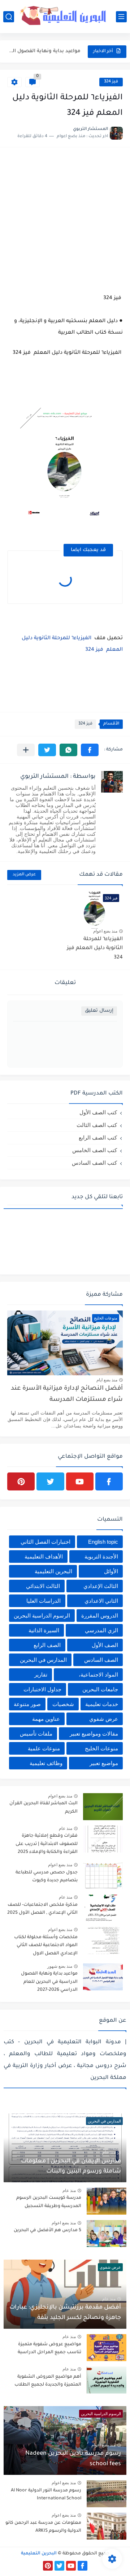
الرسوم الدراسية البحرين (42, 1616)
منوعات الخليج (101, 1748)
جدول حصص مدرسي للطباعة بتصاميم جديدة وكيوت (47, 1877)
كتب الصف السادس (94, 1163)
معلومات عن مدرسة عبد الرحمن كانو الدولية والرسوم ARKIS (43, 2527)
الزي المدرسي (101, 1630)
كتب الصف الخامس (95, 1150)
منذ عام (66, 1828)
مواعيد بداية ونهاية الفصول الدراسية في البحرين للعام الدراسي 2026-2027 (44, 51)
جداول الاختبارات (42, 1689)
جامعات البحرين (100, 1689)
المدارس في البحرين (43, 1660)
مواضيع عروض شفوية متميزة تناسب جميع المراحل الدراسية (49, 2349)
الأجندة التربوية (101, 1557)
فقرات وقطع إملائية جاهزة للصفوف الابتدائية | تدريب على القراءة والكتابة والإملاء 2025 (47, 1844)
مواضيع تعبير (104, 1763)
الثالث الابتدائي (43, 1586)
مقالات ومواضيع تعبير (94, 1734)
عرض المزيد (24, 875)
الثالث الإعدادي (101, 1586)
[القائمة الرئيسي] (121, 17)
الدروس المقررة (100, 1616)
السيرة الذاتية (44, 1630)
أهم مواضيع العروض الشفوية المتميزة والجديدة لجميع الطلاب (48, 2381)
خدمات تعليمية (102, 1704)
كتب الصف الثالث (97, 1125)
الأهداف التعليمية (44, 1557)
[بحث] (9, 17)
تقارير (41, 1675)
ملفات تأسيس (36, 1734)
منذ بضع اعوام (105, 931)
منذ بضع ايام (107, 1380)
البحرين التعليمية (53, 1571)
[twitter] (50, 1481)
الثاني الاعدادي (101, 1601)
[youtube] (80, 1481)
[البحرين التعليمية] (65, 16)
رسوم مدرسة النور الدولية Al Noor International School (46, 2495)
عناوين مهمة (46, 1719)
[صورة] (103, 1807)
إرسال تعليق (99, 1011)
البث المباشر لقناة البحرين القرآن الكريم (44, 1808)
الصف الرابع (47, 1645)
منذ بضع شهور (60, 1966)
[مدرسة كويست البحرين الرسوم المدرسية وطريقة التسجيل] (107, 2201)
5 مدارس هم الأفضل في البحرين (47, 2230)
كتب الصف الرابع (98, 1138)
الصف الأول (105, 1645)
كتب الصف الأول (98, 1112)
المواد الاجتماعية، (98, 1675)
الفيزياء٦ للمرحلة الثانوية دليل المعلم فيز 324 (95, 949)
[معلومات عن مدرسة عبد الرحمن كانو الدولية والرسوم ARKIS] (107, 2526)
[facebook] (109, 1481)
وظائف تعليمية (46, 1763)
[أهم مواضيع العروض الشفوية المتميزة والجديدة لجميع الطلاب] (107, 2380)
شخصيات (63, 1704)
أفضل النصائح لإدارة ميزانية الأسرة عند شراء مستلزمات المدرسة (67, 1394)
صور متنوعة (27, 1704)
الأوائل (111, 1571)
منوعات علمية (44, 1748)
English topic (103, 1542)
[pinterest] (21, 1481)
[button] (90, 750)
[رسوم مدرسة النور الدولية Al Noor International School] (107, 2494)
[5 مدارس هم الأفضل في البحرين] (107, 2234)
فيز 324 (111, 82)
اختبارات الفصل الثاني (45, 1542)
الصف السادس (101, 1660)
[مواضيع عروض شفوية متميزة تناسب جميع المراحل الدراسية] (107, 2348)
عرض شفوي (104, 1719)
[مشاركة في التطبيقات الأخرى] (26, 750)
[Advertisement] (65, 219)
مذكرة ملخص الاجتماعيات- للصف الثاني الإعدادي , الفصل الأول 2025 (42, 1909)
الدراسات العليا (44, 1601)
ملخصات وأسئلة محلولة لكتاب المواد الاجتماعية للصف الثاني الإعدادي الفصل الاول (46, 1946)
